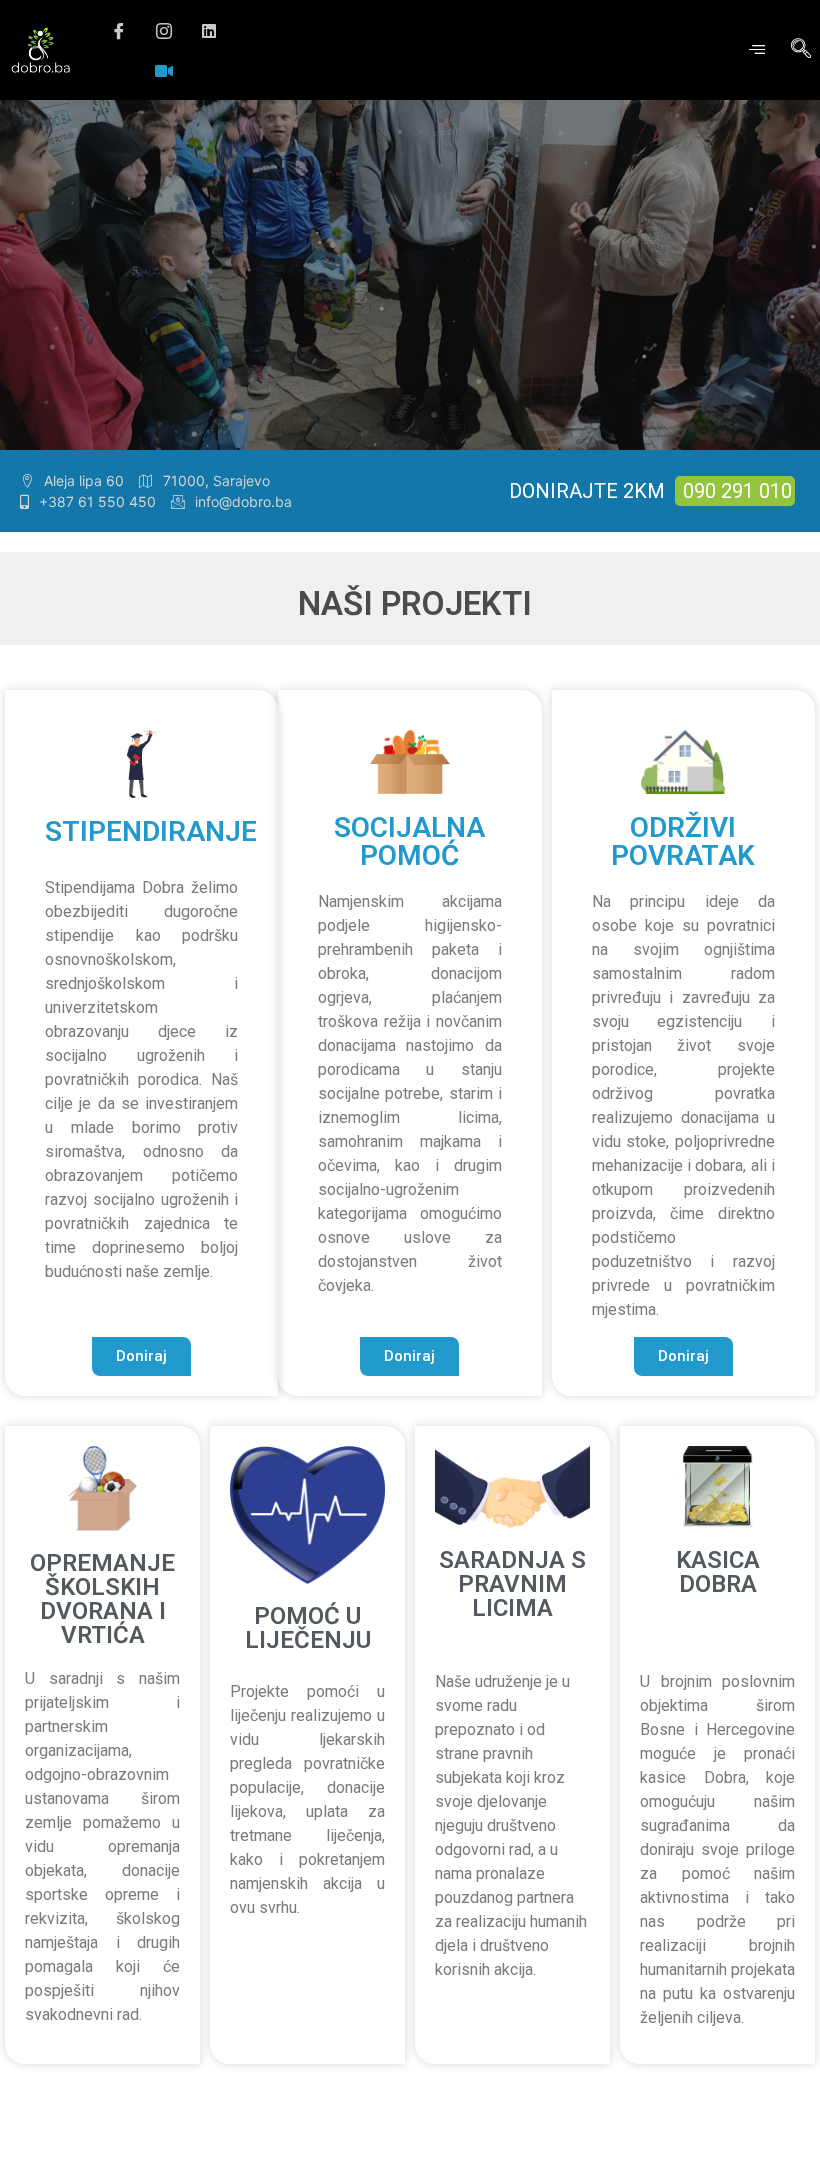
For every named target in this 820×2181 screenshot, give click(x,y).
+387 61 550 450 (97, 501)
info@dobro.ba (243, 501)
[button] (141, 1356)
